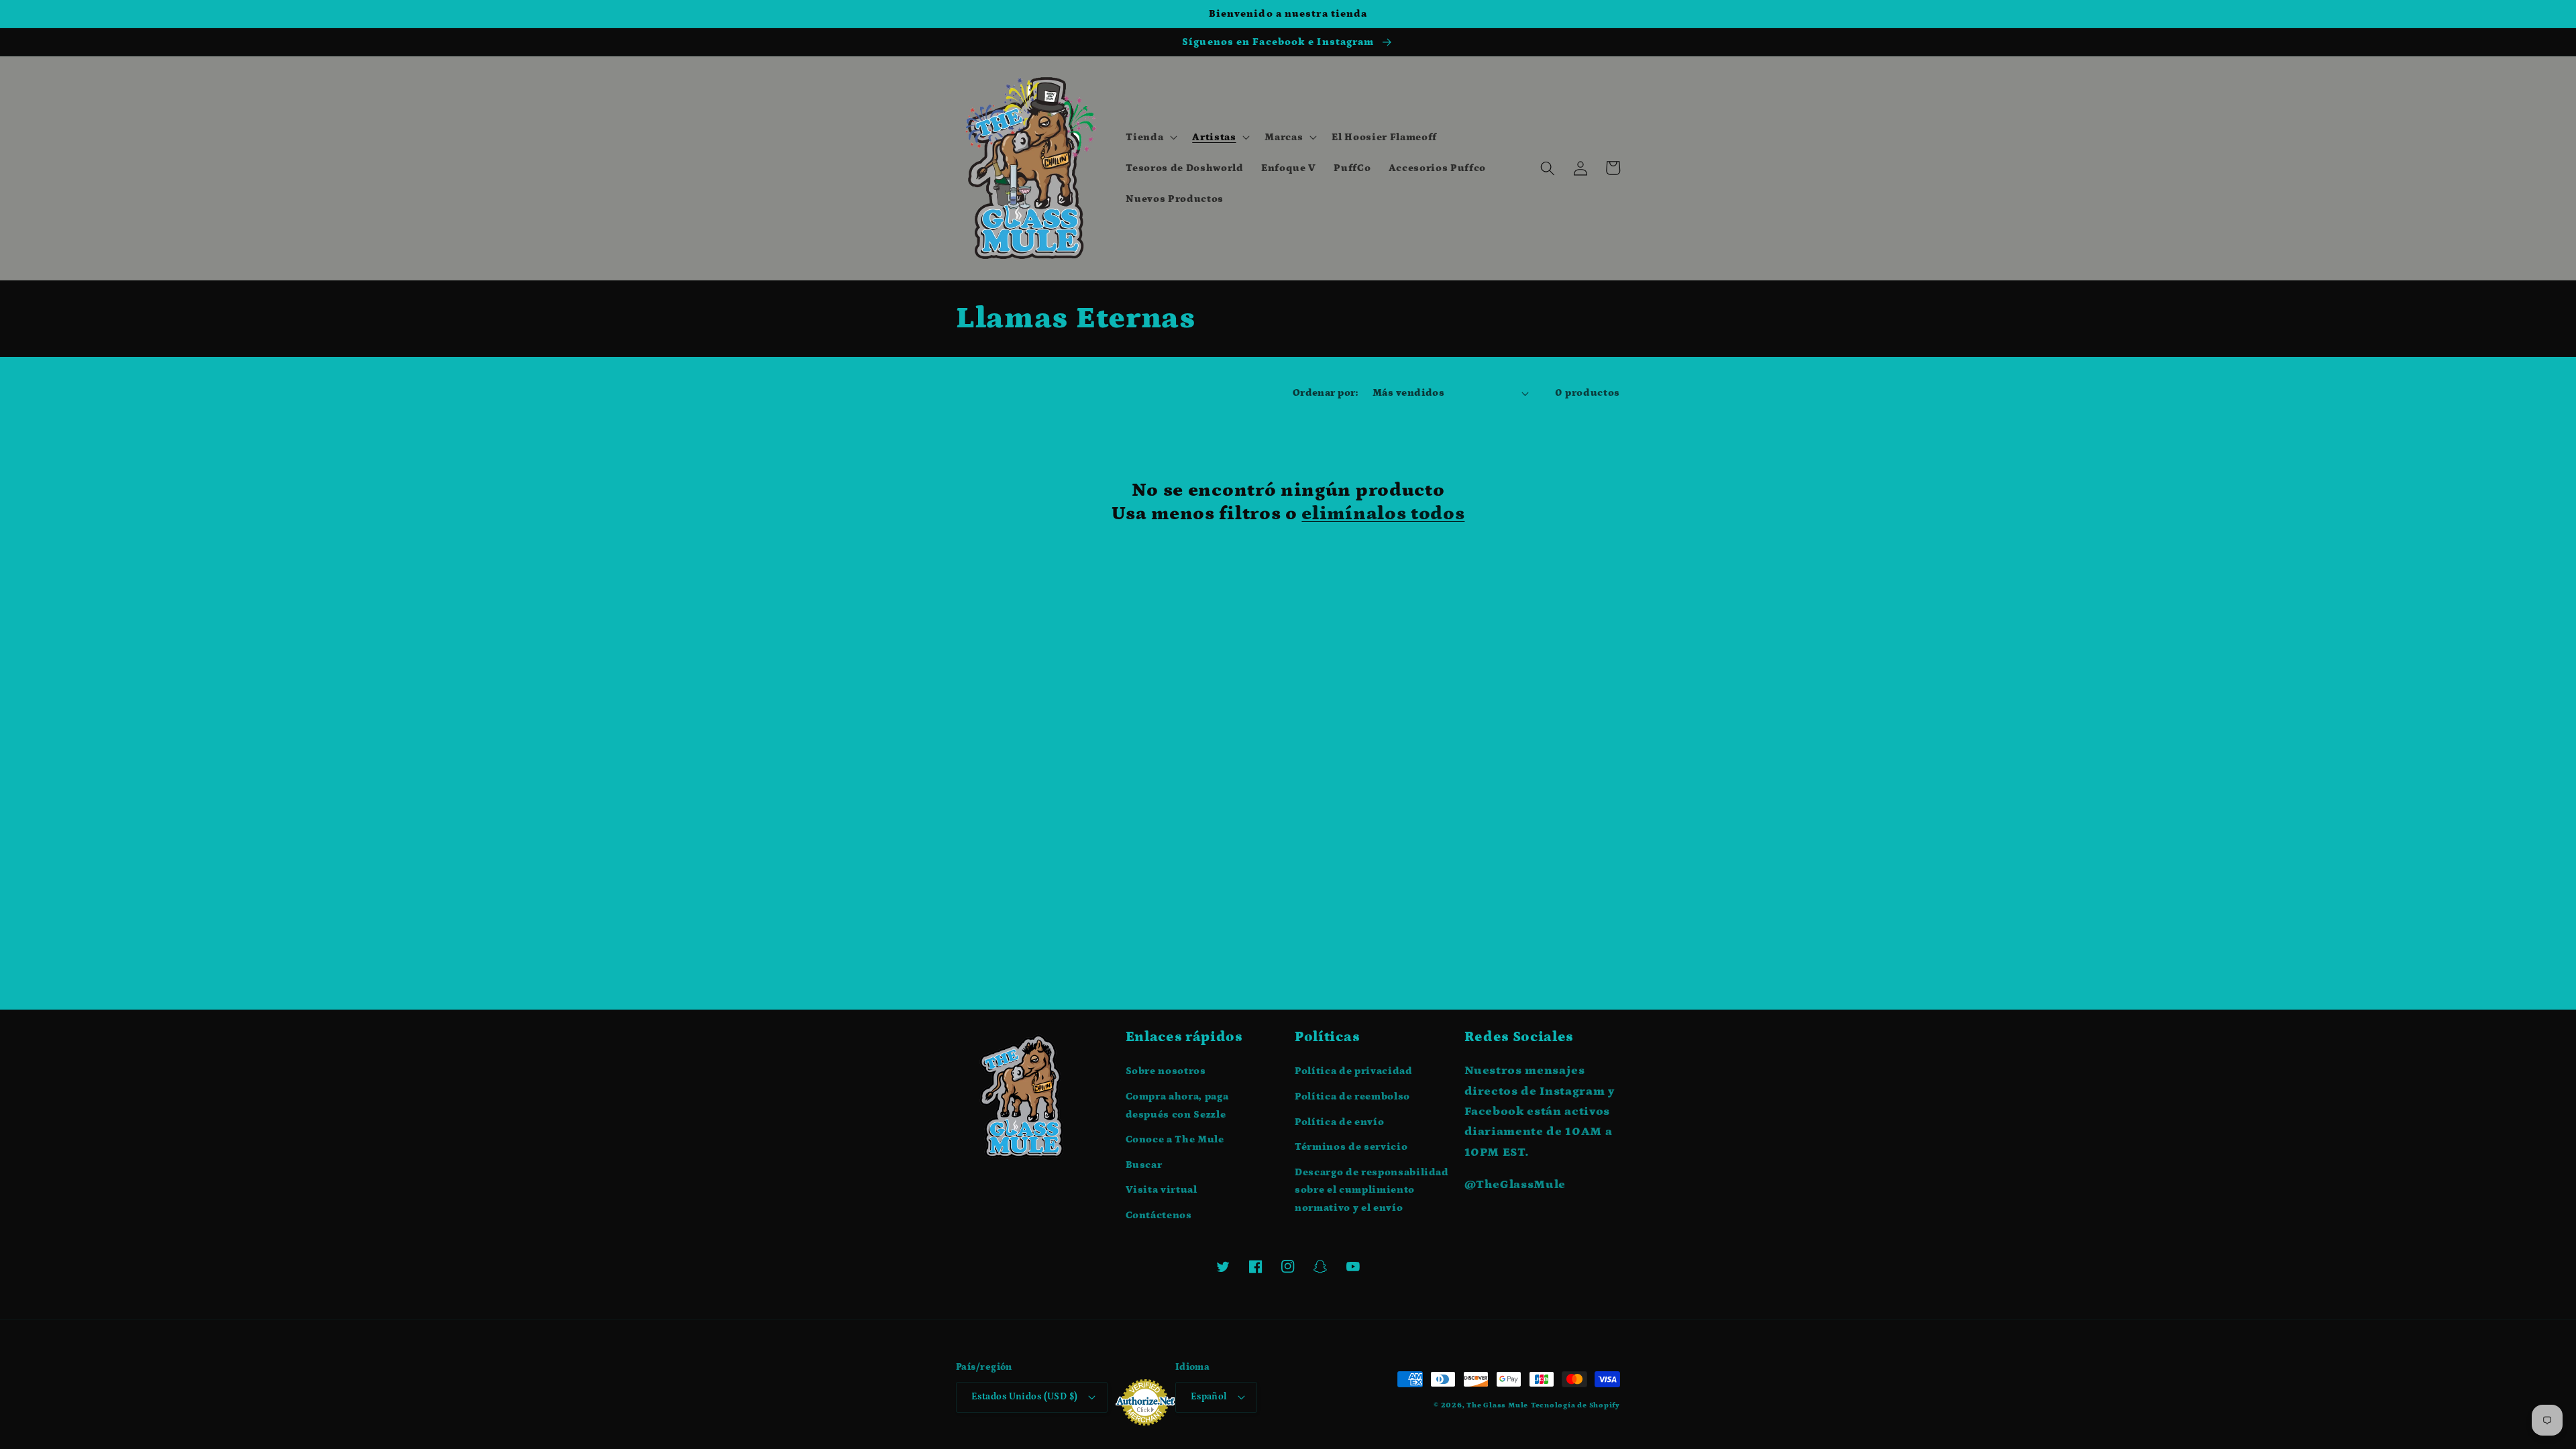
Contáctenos (1159, 1215)
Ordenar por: (1325, 393)
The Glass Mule (1497, 1405)
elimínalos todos (1383, 514)
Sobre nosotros (1166, 1071)
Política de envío (1339, 1122)
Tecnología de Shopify (1575, 1405)
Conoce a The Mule (1175, 1139)
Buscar (1144, 1165)
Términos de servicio (1351, 1147)
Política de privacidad (1354, 1071)
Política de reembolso (1352, 1096)
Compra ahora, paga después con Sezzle (1177, 1106)
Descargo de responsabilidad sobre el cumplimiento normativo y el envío (1372, 1190)
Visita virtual (1162, 1190)
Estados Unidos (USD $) (1025, 1397)
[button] (1150, 138)
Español (1209, 1397)
